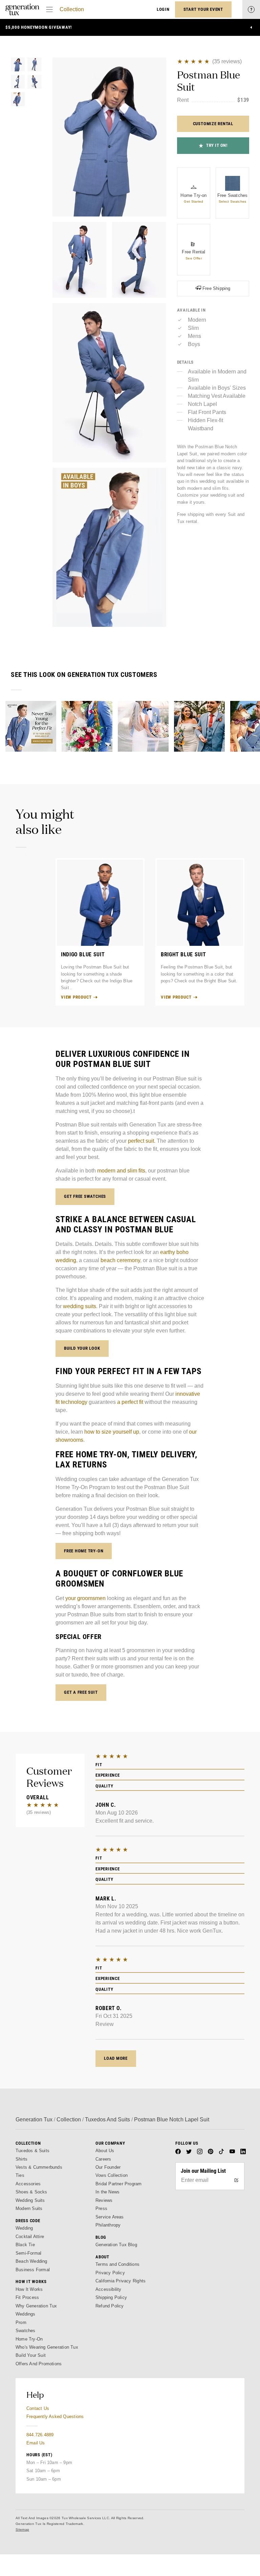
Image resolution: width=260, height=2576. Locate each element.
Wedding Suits (30, 2200)
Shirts (21, 2159)
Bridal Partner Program (119, 2184)
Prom (21, 2322)
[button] (109, 137)
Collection (72, 9)
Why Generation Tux (36, 2306)
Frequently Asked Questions (55, 2417)
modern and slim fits (121, 1171)
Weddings (26, 2314)
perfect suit (141, 1141)
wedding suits (80, 1306)
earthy (168, 1252)
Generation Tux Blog (116, 2245)
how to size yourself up (112, 1432)
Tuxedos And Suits (107, 2119)
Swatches (26, 2331)
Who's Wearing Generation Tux (47, 2347)
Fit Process (27, 2297)
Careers (103, 2159)
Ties (20, 2175)
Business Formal (33, 2270)
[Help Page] (251, 9)
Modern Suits (29, 2208)
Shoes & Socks (31, 2192)
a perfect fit (130, 1402)
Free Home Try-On (84, 1551)
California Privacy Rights (121, 2281)
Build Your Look (82, 1348)
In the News (107, 2192)
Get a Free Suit (81, 1692)
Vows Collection (112, 2175)
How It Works (29, 2289)
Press (101, 2208)
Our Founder (108, 2167)
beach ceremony (120, 1260)
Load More (116, 2058)
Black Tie (25, 2245)
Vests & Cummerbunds (39, 2167)
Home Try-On (29, 2339)
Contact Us (38, 2408)
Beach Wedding (31, 2261)
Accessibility (109, 2289)
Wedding (24, 2228)
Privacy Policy (110, 2273)
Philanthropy (108, 2225)
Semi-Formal (28, 2253)
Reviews (104, 2200)
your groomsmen (85, 1598)
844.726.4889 (40, 2435)
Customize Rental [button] (213, 124)
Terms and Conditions (117, 2264)
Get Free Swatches (85, 1196)
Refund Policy (110, 2306)
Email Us (36, 2443)
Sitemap (22, 2529)
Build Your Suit (31, 2355)
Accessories (28, 2184)
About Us (105, 2151)
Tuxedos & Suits (32, 2151)
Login (163, 9)
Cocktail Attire (30, 2237)
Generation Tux (34, 2119)
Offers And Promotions (39, 2364)
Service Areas (110, 2217)
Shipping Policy (111, 2297)
